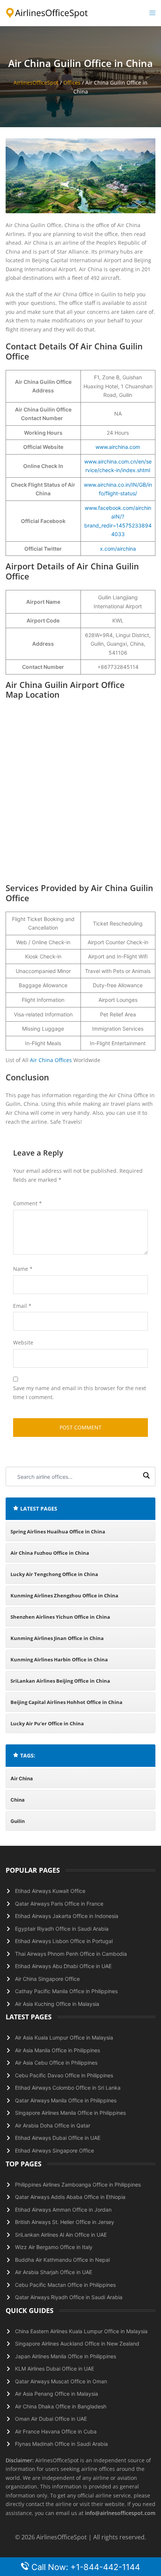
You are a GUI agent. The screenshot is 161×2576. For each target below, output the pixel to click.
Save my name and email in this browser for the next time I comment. (80, 1393)
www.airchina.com (118, 447)
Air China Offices (51, 1060)
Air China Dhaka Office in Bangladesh (61, 2406)
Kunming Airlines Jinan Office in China (57, 1638)
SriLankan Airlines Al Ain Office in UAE (61, 2235)
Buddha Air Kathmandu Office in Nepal (62, 2260)
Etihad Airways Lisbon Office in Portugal (64, 1941)
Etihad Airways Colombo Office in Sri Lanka (68, 2088)
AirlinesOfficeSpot (36, 82)
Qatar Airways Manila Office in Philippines (66, 2100)
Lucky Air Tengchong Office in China (54, 1574)
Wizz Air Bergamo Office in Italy (54, 2247)
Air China (22, 1778)
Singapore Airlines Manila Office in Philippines (70, 2113)
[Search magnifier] (146, 1477)
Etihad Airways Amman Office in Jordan (63, 2210)
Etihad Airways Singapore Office (54, 2150)
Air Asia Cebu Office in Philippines (56, 2063)
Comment (28, 1203)
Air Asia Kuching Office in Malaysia (57, 2004)
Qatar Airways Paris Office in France (59, 1904)
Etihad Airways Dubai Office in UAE (58, 2138)
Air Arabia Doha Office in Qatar (53, 2125)
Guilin (18, 1821)
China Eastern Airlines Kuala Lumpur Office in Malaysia (81, 2331)
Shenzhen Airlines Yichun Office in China (60, 1617)
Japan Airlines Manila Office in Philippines (66, 2356)
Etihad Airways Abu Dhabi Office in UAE (63, 1966)
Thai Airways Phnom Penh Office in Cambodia (71, 1954)
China (18, 1800)
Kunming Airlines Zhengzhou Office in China (64, 1596)
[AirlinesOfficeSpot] (47, 13)
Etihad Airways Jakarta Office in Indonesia (67, 1916)
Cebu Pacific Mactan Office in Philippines (65, 2285)
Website (23, 1342)
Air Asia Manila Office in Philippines (57, 2050)
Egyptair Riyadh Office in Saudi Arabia (62, 1929)
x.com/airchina (118, 549)
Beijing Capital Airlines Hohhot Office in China (66, 1702)
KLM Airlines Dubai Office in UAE (54, 2369)
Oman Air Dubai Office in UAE (51, 2419)
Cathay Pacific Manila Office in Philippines (66, 1991)
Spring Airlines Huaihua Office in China (58, 1532)
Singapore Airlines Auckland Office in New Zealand (77, 2344)
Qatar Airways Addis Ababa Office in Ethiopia (70, 2197)
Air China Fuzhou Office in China (50, 1553)
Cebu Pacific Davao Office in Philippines (64, 2075)
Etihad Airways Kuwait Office (50, 1891)
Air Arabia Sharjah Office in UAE (54, 2272)
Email (22, 1306)
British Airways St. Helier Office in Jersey (65, 2222)
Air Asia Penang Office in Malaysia (57, 2394)
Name (23, 1269)
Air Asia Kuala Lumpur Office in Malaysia (64, 2037)
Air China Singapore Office (47, 1979)
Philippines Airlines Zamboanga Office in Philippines (78, 2185)
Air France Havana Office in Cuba (56, 2431)
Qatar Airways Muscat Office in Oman (61, 2381)
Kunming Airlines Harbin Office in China (59, 1659)
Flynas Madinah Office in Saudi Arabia (61, 2444)
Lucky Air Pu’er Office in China (47, 1723)
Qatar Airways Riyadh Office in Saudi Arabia (69, 2297)
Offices (72, 82)
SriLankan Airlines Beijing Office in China (60, 1681)
